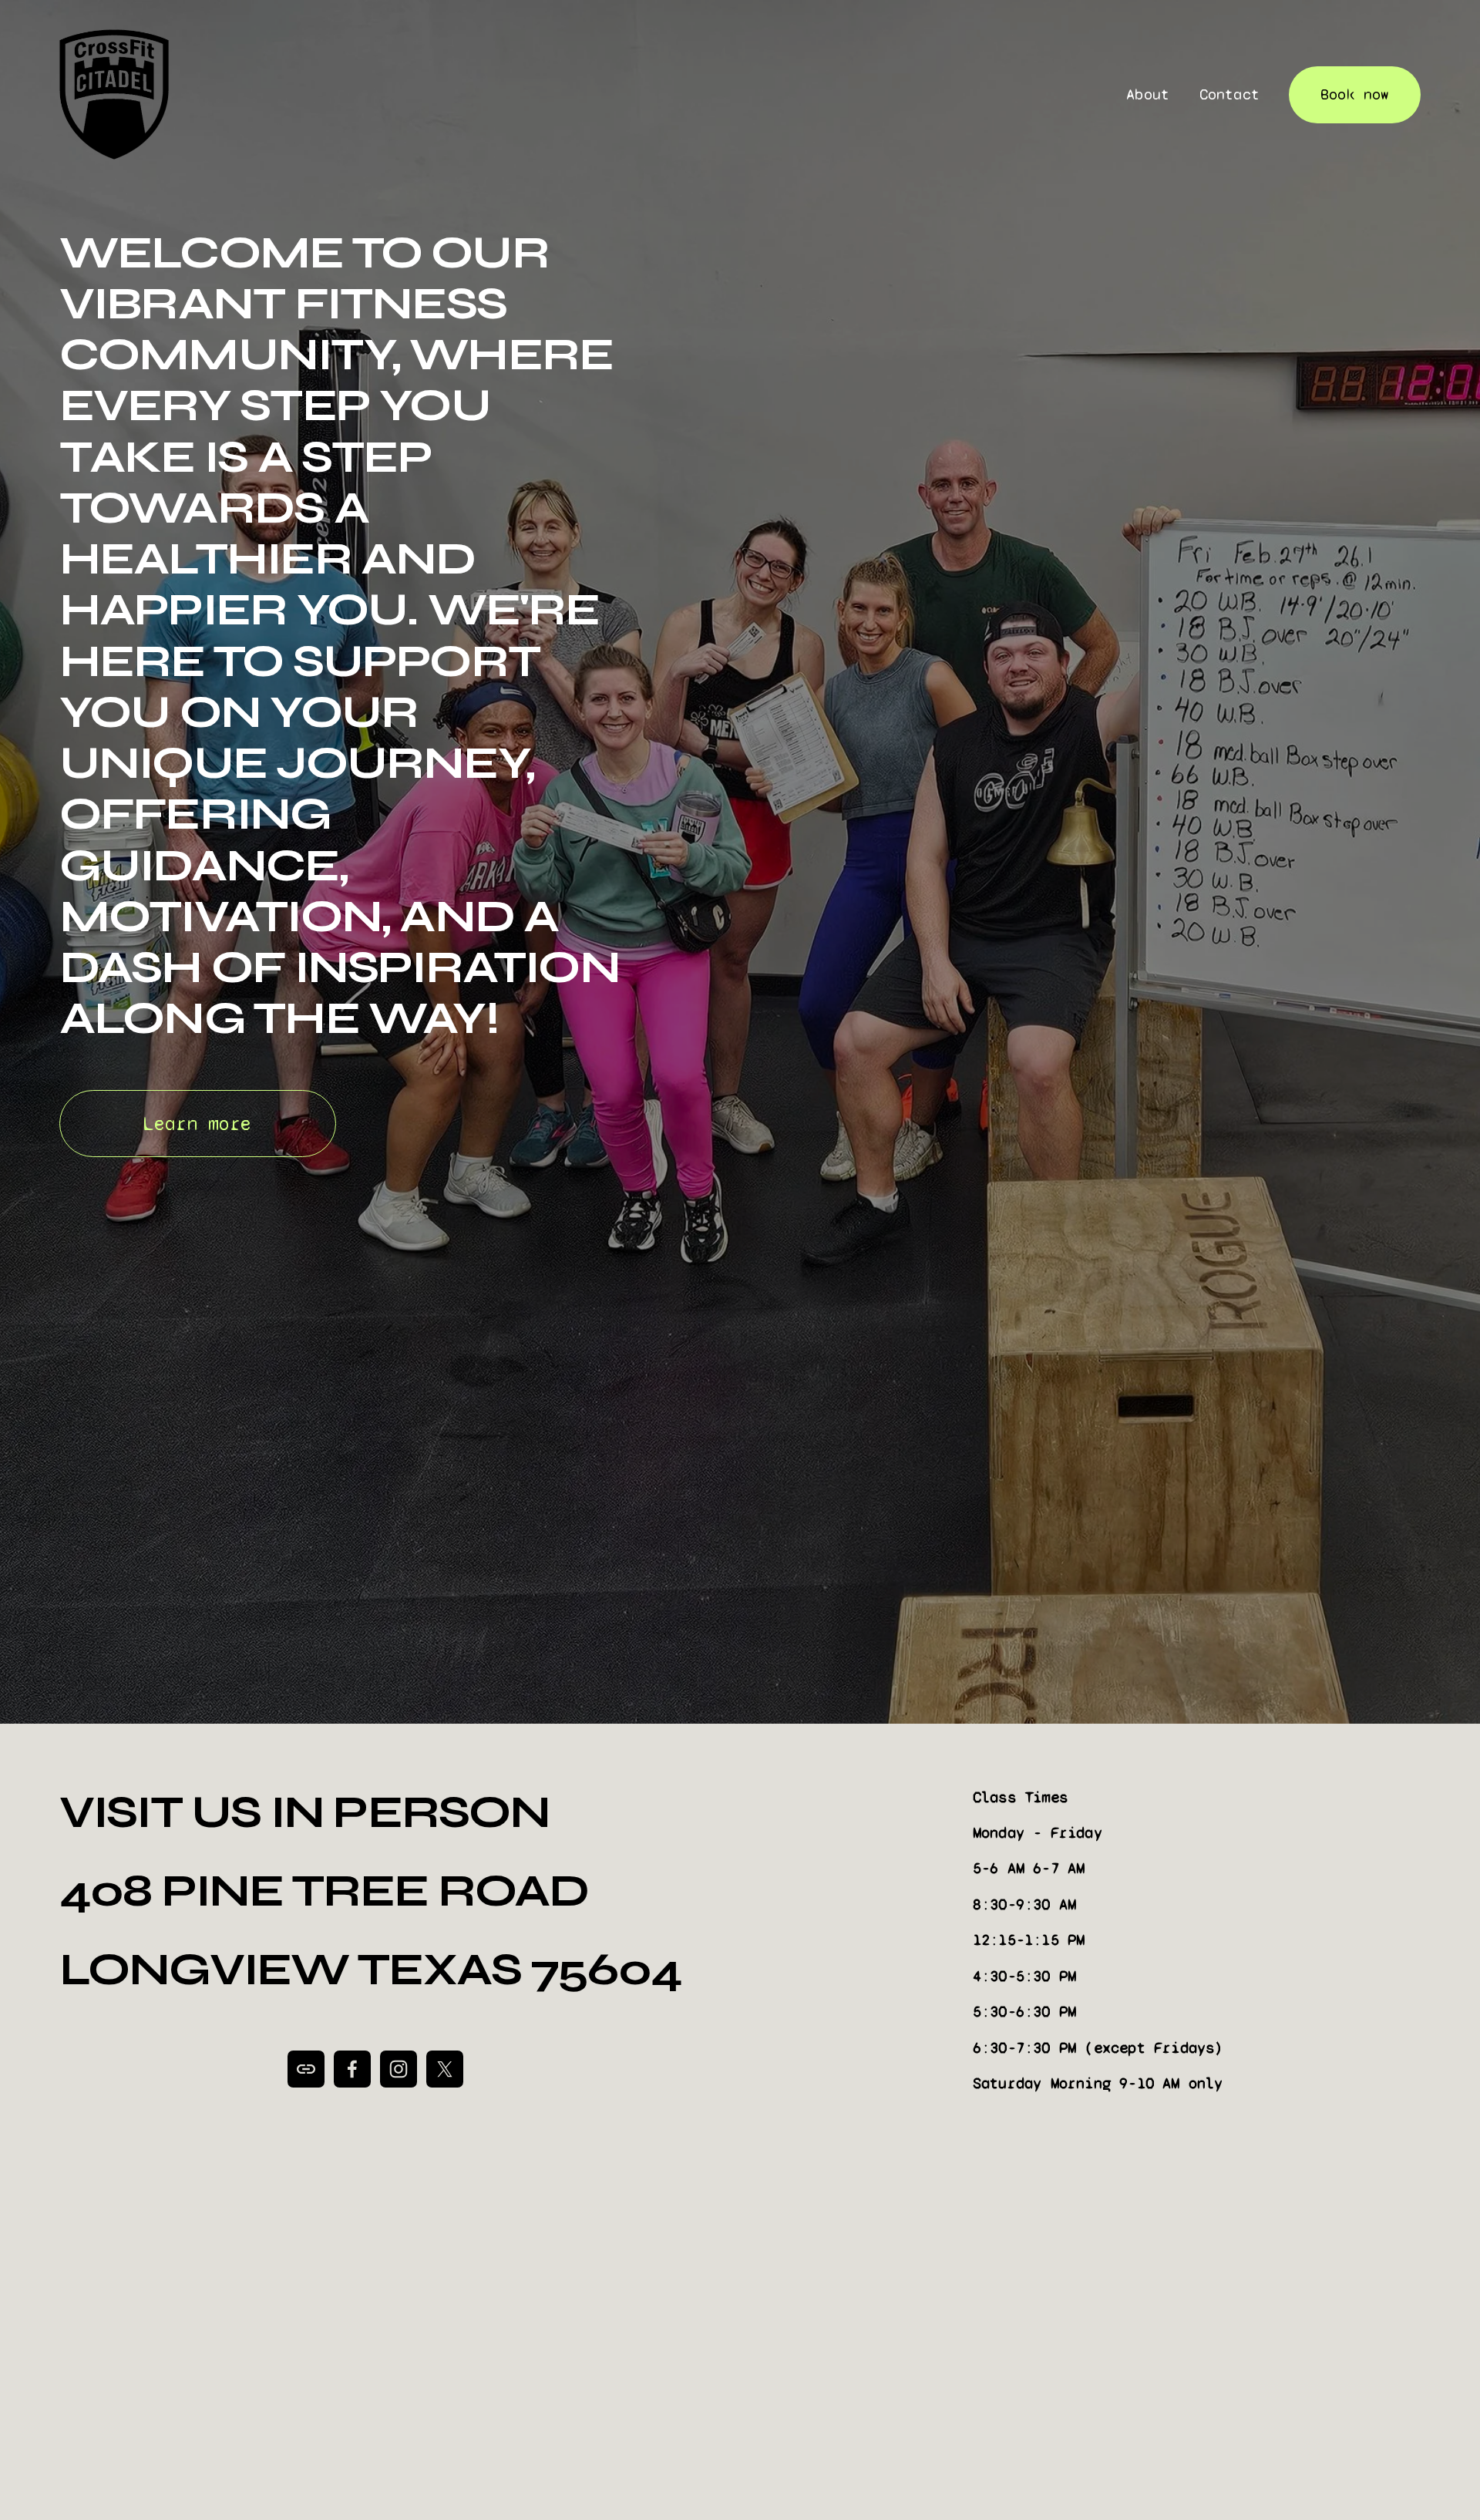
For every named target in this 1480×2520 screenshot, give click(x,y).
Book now (1355, 94)
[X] (445, 2069)
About (1148, 94)
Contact (1229, 94)
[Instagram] (399, 2069)
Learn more (197, 1124)
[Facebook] (352, 2069)
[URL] (306, 2069)
